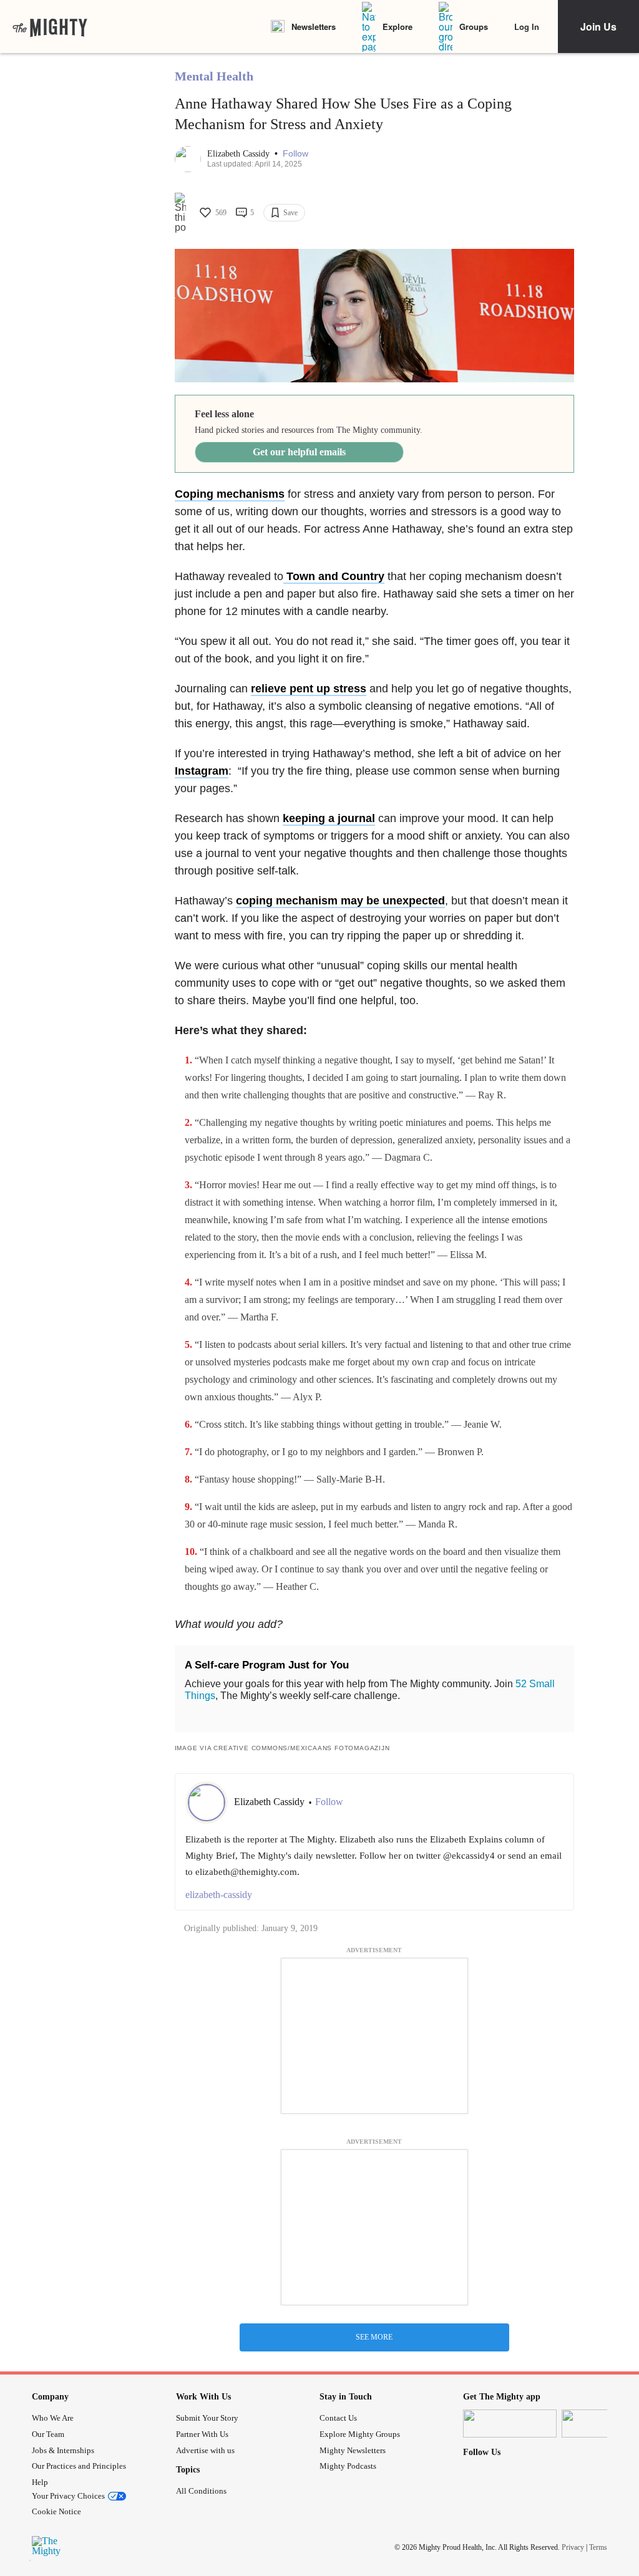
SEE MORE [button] (374, 2337)
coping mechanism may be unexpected (340, 901)
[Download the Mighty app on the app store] (510, 2423)
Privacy (573, 2547)
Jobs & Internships (63, 2450)
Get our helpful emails (299, 452)
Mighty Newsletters (353, 2450)
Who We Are (53, 2418)
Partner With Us (202, 2434)
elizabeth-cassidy (219, 1895)
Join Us (598, 27)
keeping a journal (329, 818)
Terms (598, 2547)
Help (40, 2482)
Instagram (202, 771)
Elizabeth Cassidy (240, 154)
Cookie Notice (56, 2511)
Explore (398, 27)
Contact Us (338, 2418)
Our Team (48, 2434)
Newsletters (314, 27)
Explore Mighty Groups (360, 2434)
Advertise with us (205, 2450)
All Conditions (201, 2491)
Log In (527, 27)
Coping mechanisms (230, 494)
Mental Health (214, 76)
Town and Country (334, 576)
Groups (474, 27)
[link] (50, 27)
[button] (295, 154)
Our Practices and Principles (79, 2466)
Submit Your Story (207, 2418)
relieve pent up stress (309, 689)
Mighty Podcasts (348, 2466)
